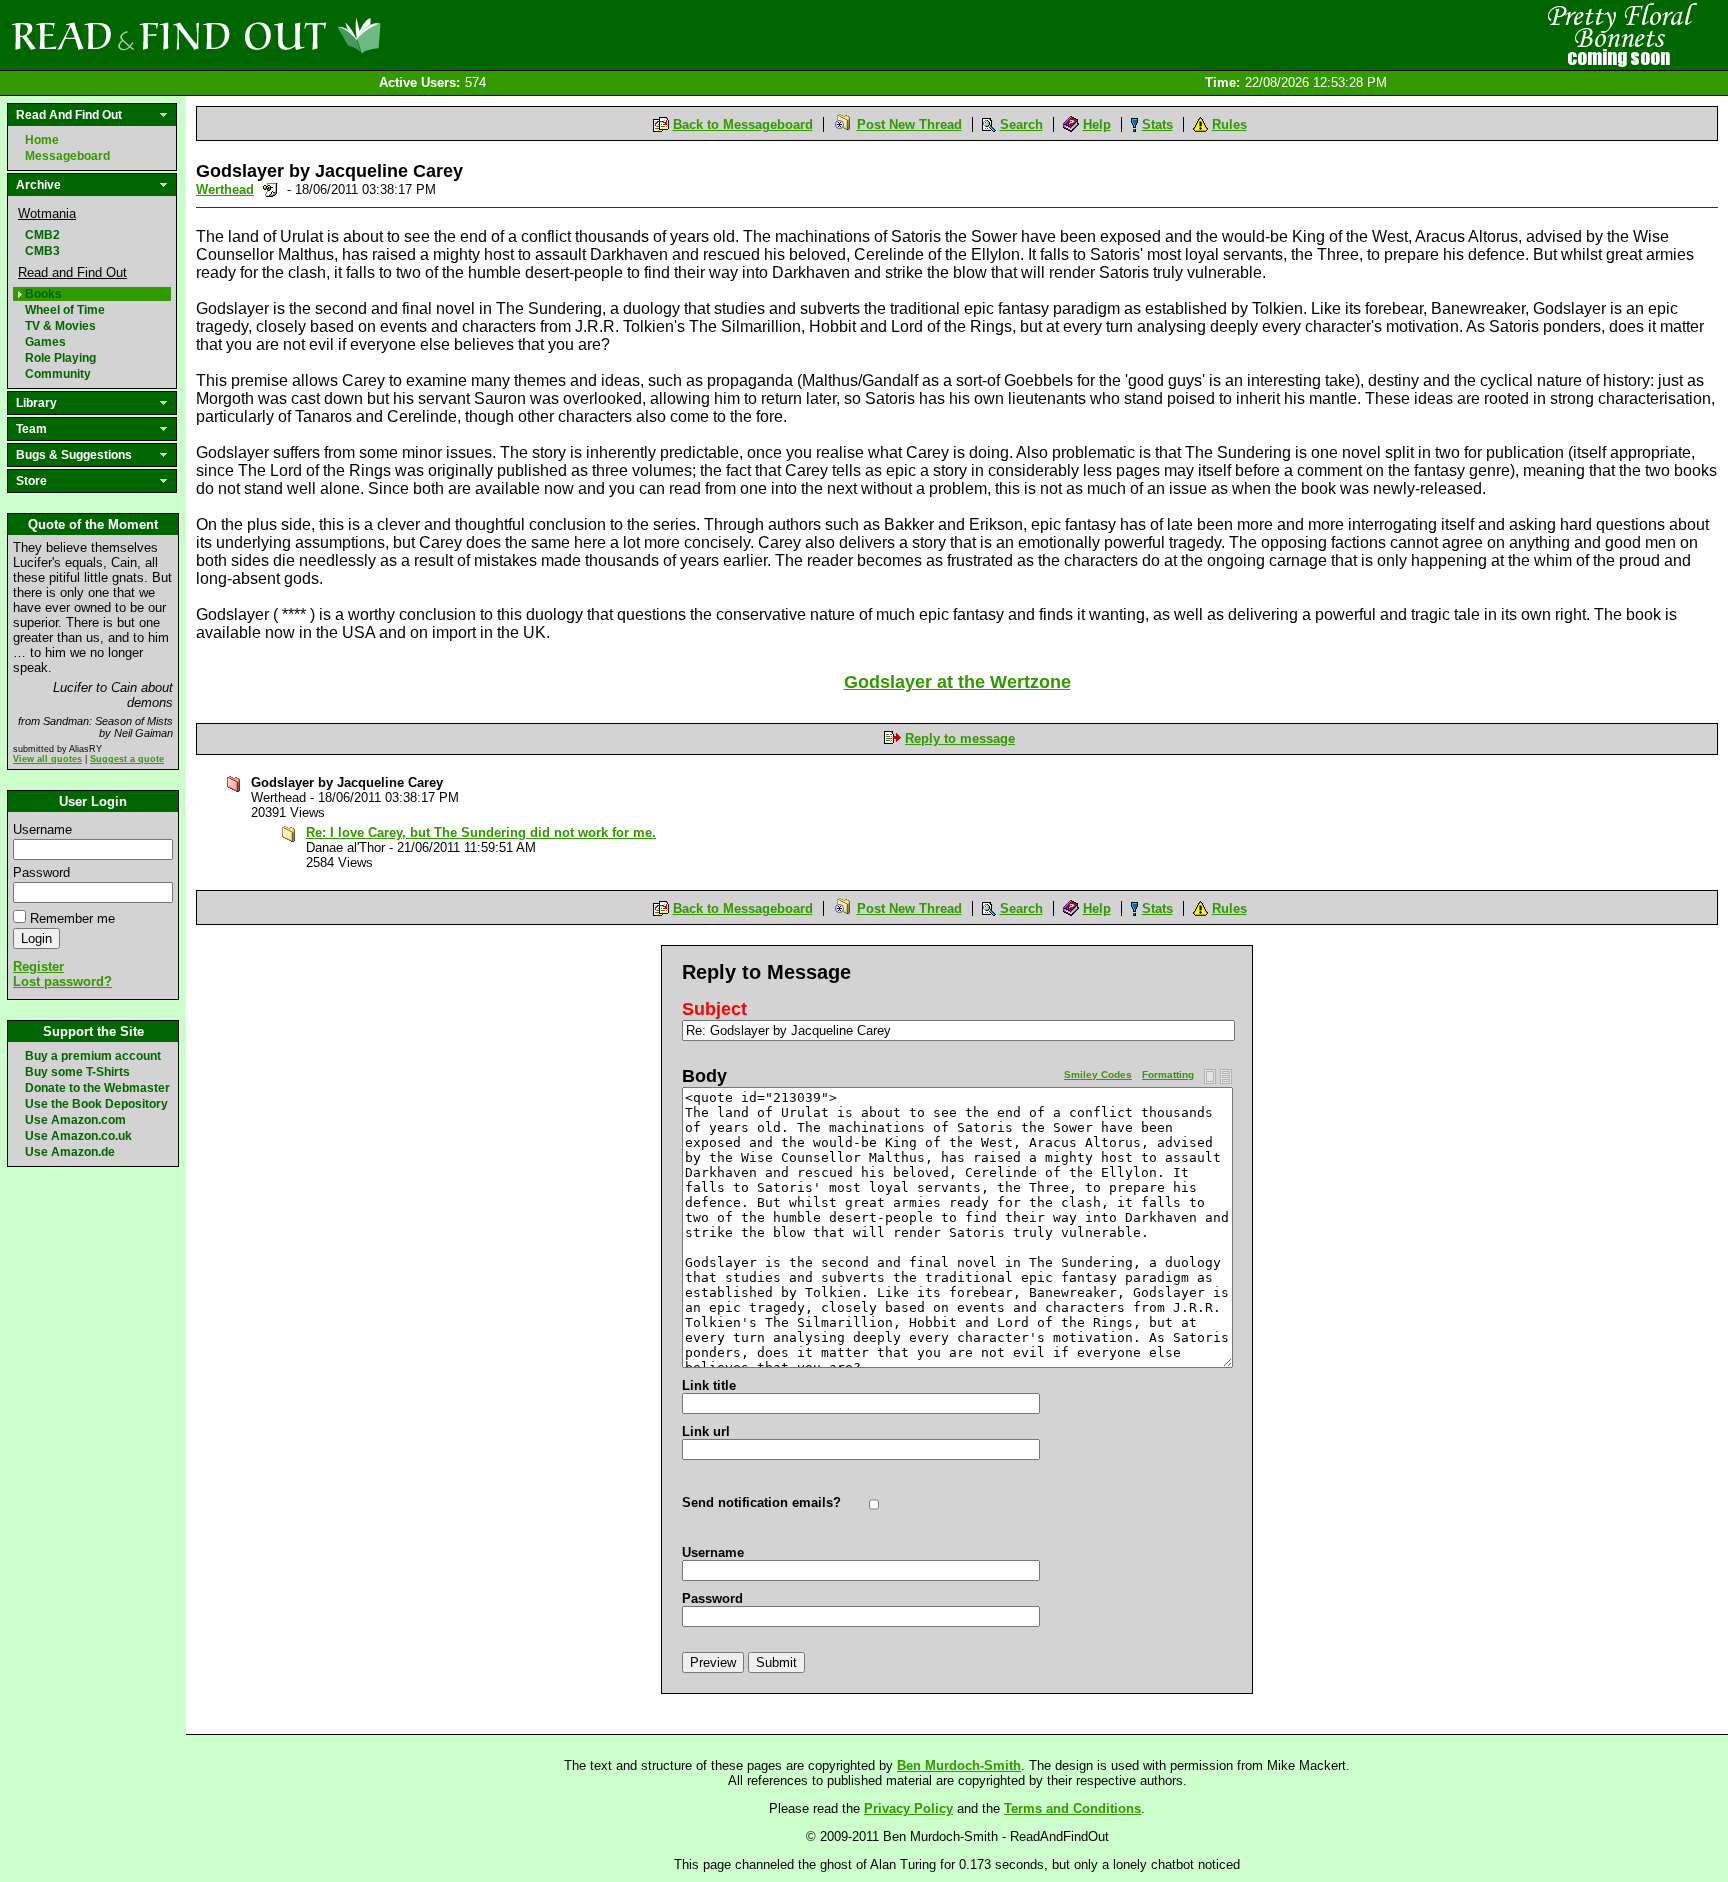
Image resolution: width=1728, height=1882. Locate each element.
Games (45, 342)
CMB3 (42, 251)
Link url (706, 1431)
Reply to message (960, 738)
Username (42, 829)
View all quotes (47, 759)
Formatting (1168, 1074)
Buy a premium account (93, 1056)
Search (1021, 124)
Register (38, 966)
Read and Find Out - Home (301, 35)
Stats (1157, 124)
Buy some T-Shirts (77, 1072)
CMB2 (42, 235)
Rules (1229, 124)
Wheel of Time (65, 310)
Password (41, 872)
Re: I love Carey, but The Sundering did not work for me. (481, 832)
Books (43, 294)
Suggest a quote (127, 759)
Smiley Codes (1098, 1074)
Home (42, 140)
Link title (709, 1385)
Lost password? (62, 981)
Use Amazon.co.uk (78, 1136)
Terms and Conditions (1072, 1808)
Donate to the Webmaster (97, 1088)
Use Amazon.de (70, 1152)
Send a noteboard (270, 189)
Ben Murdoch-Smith (959, 1765)
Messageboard (67, 156)
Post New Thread (909, 124)
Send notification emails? (761, 1502)
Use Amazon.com (75, 1120)
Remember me (72, 918)
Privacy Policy (908, 1808)
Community (58, 374)
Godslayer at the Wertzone (957, 682)
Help (1097, 124)
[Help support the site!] (1618, 34)
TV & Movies (60, 326)
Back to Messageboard (743, 124)
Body (704, 1076)
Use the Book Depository (96, 1104)
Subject (714, 1009)
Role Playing (60, 358)
